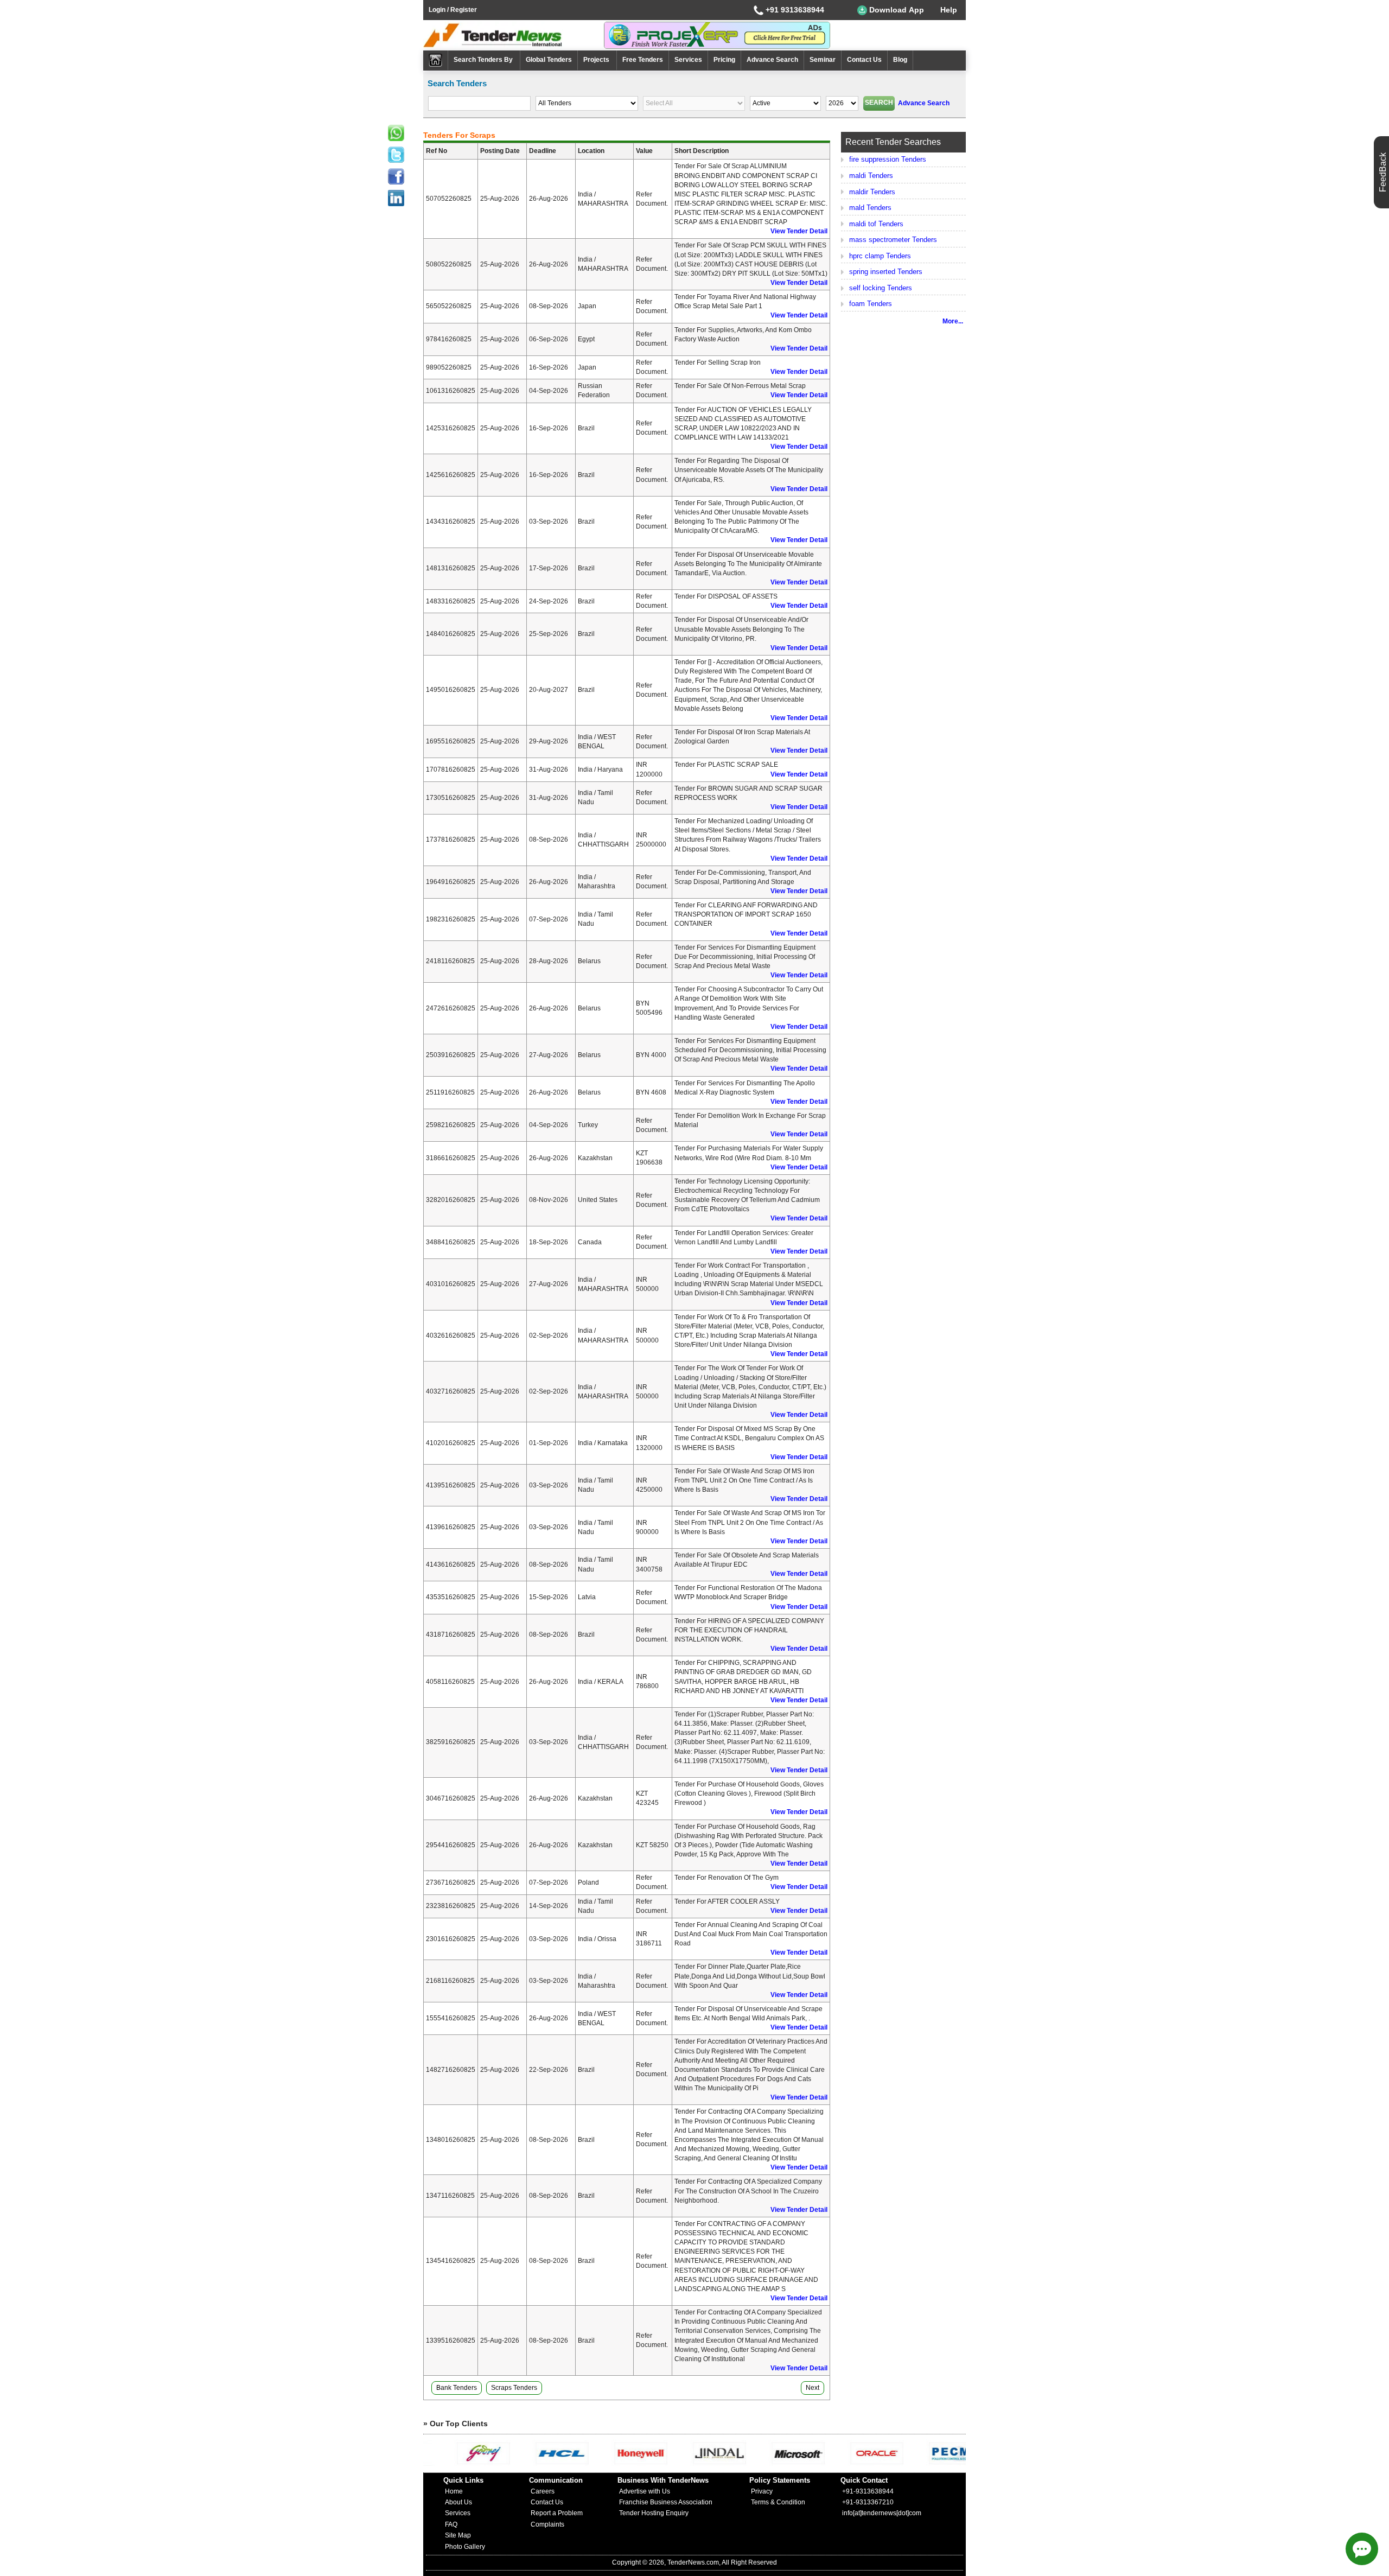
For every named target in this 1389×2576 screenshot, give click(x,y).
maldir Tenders (872, 192)
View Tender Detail (799, 231)
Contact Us (864, 60)
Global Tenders (549, 60)
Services (688, 60)
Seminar (823, 60)
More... (953, 321)
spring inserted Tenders (886, 272)
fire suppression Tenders (888, 159)
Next (813, 2388)
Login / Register (453, 10)
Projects (597, 60)
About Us (458, 2502)
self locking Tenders (881, 288)
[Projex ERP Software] (717, 35)
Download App (896, 10)
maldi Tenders (871, 176)
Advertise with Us (645, 2491)
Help (949, 10)
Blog (900, 60)
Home (454, 2491)
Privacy (762, 2491)
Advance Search (772, 60)
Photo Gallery (465, 2547)
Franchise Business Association (666, 2502)
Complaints (547, 2524)
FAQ (451, 2524)
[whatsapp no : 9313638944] (396, 133)
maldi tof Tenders (876, 224)
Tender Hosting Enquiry (654, 2513)
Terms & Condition (778, 2502)
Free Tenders (643, 60)
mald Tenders (870, 208)
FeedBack (1383, 172)
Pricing (724, 60)
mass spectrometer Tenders (893, 240)
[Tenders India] (514, 35)
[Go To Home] (436, 61)
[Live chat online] (1362, 2549)
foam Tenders (871, 304)
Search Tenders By (484, 60)
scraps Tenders (514, 2388)
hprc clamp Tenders (880, 256)
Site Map (458, 2535)
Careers (543, 2491)
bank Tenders (457, 2388)
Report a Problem (557, 2513)
